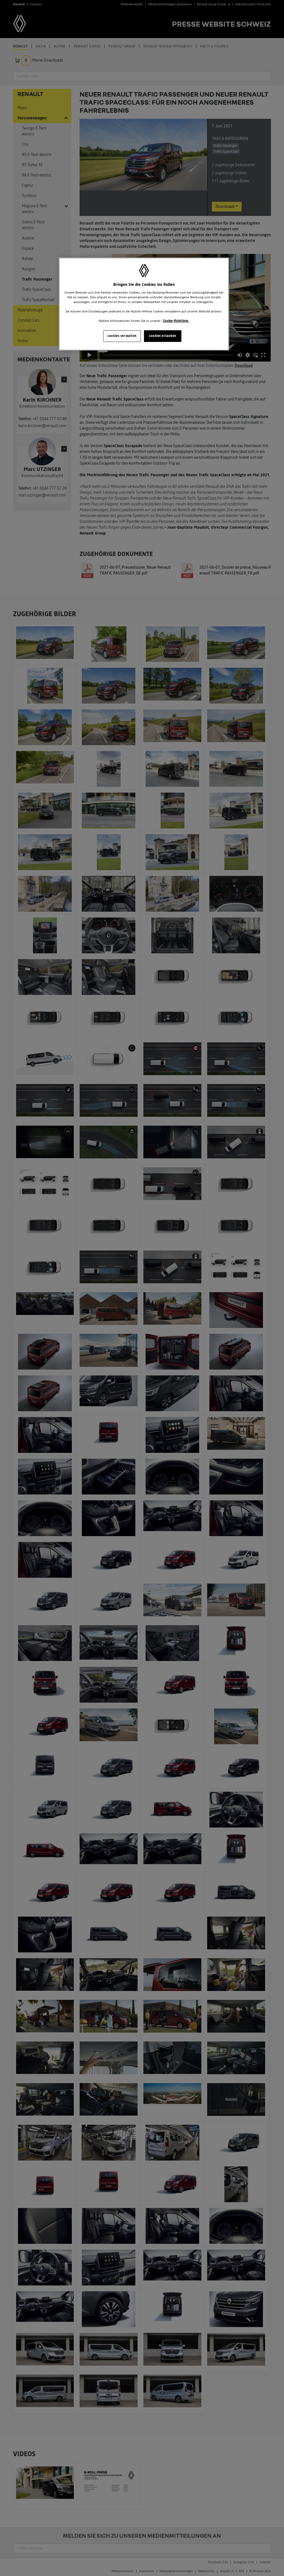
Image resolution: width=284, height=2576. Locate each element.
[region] (144, 304)
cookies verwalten (122, 336)
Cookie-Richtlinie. (176, 321)
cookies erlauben (163, 336)
